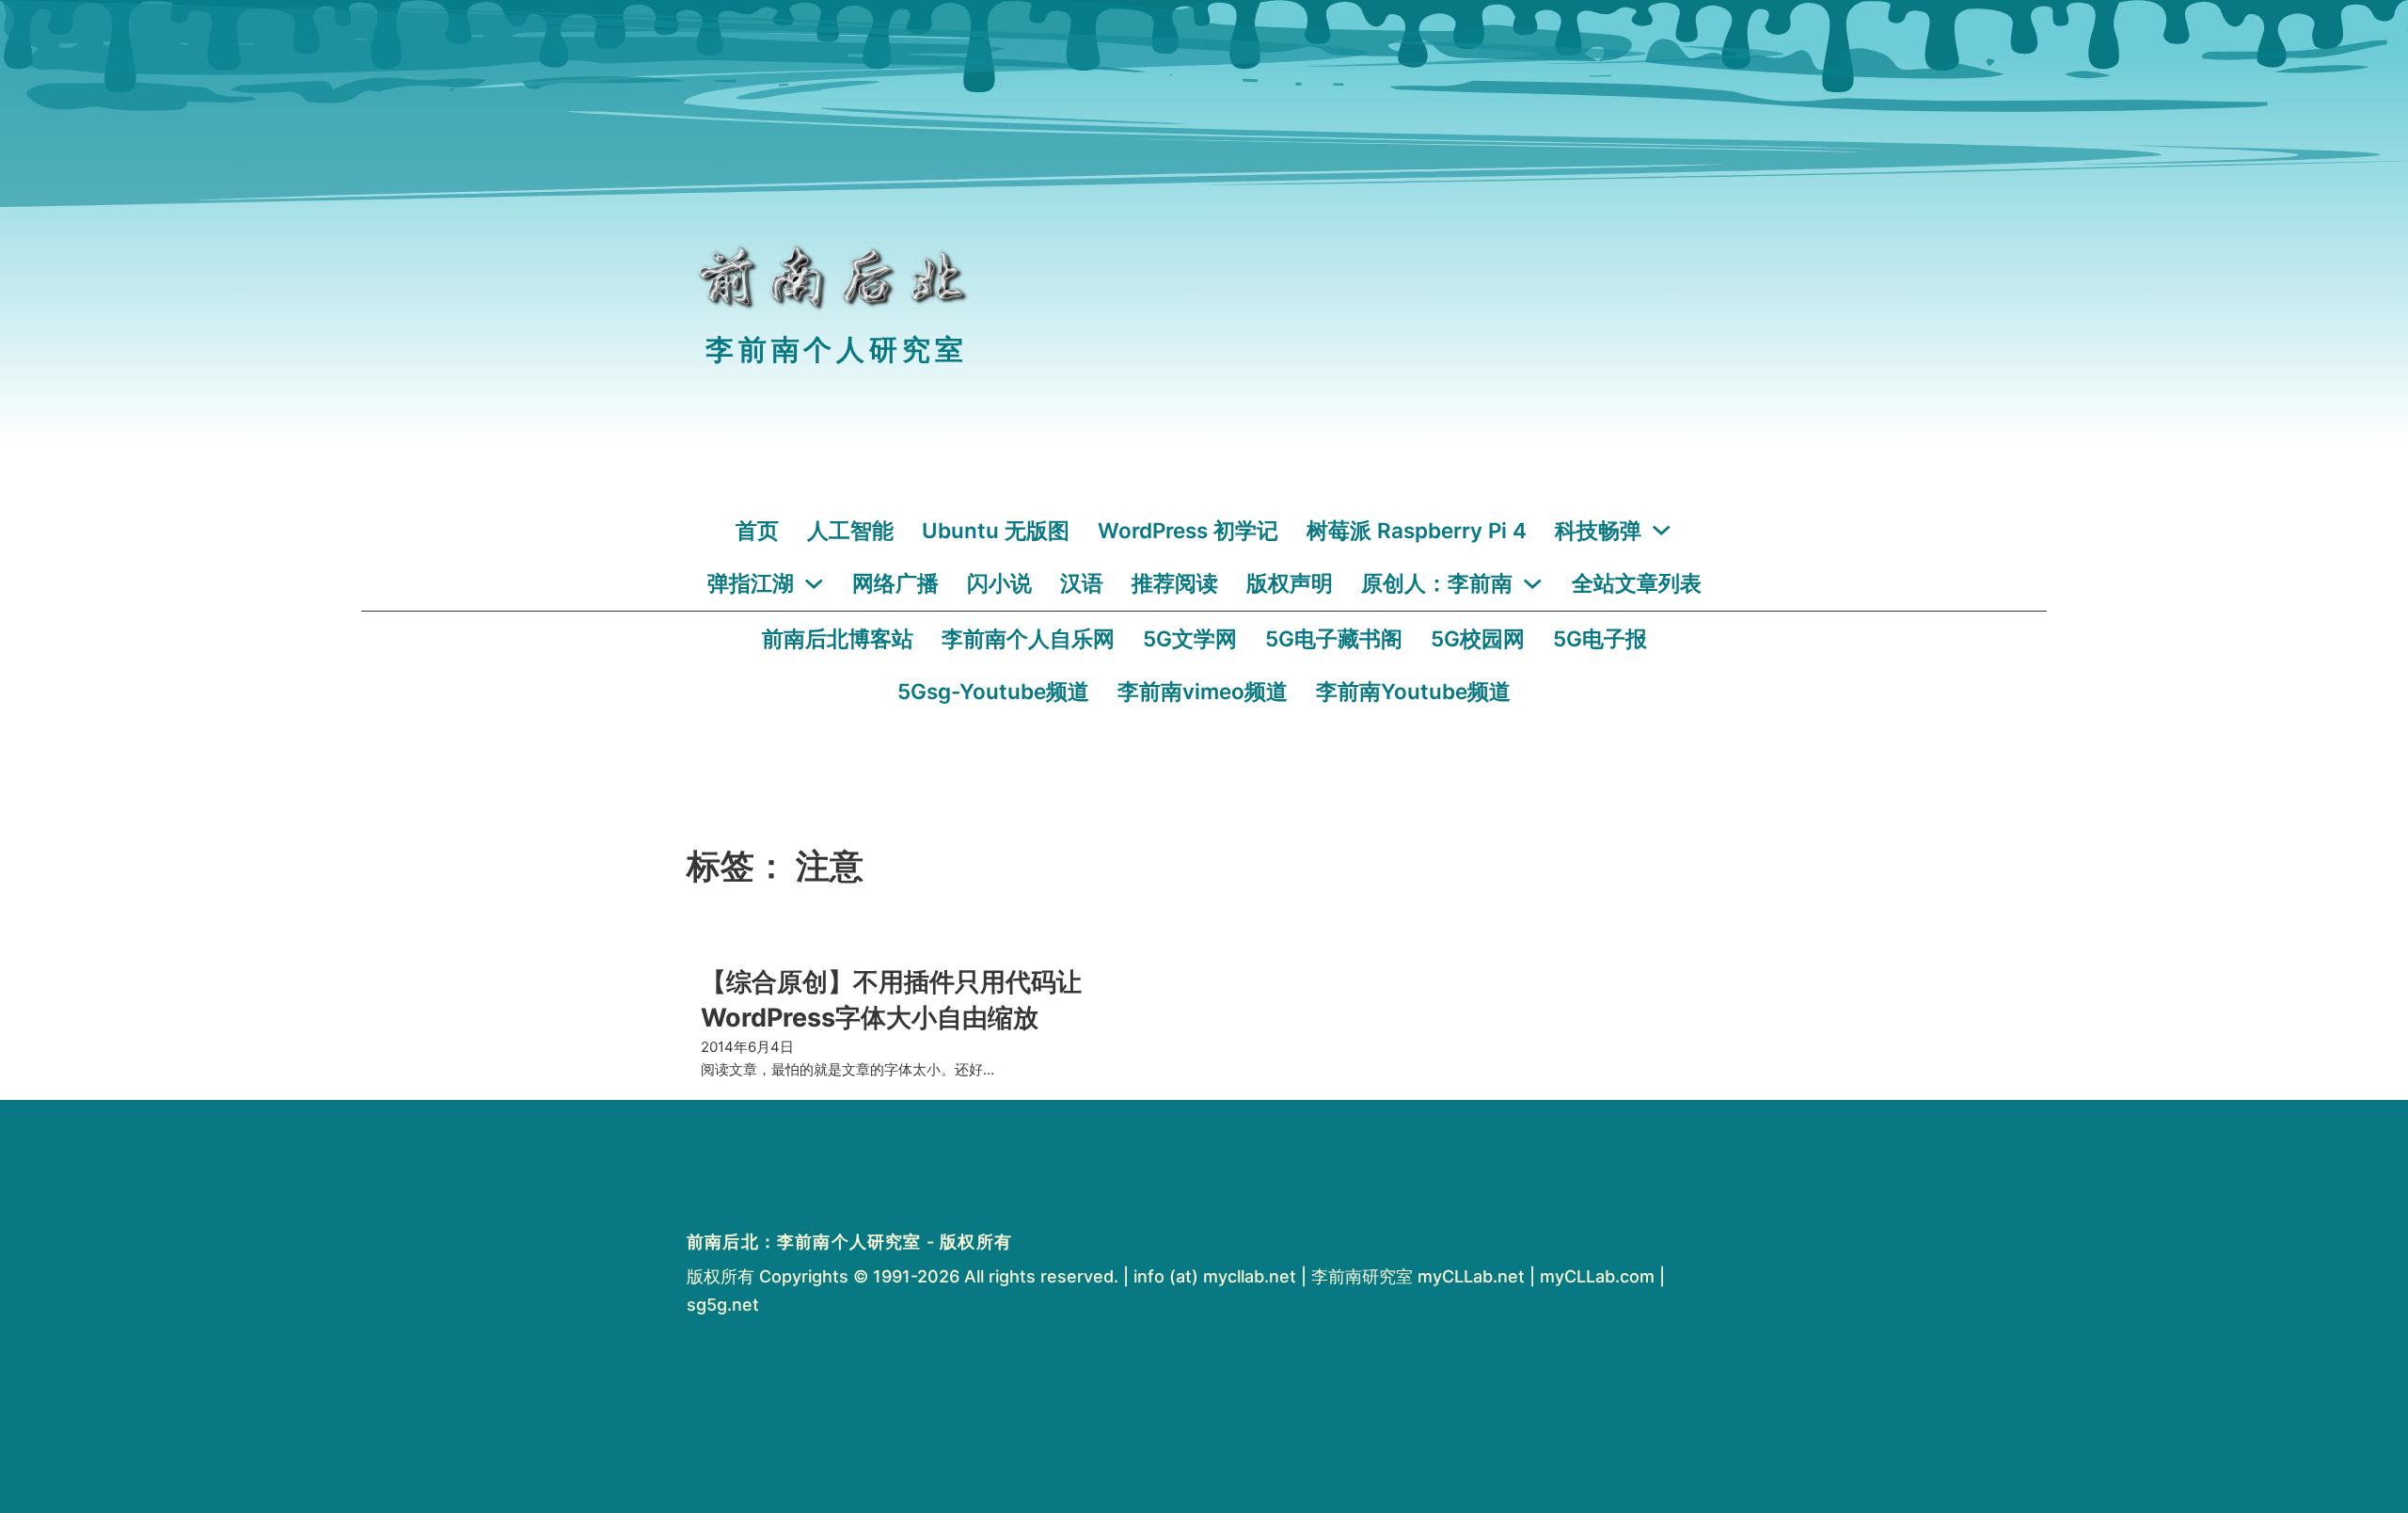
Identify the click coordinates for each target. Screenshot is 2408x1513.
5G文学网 (1190, 638)
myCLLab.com (1597, 1276)
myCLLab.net (1471, 1276)
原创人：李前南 (1437, 583)
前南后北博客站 (838, 638)
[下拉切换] (1662, 530)
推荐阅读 (1175, 583)
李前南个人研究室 (836, 350)
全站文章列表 (1637, 583)
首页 (757, 530)
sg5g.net (723, 1305)
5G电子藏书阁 (1334, 638)
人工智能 (850, 530)
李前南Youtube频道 (1413, 691)
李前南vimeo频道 (1203, 691)
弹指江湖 (751, 583)
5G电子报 (1600, 638)
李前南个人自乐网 (1028, 638)
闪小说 (999, 583)
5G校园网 (1478, 638)
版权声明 (1290, 583)
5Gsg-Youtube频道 (993, 691)
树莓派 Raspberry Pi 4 (1417, 530)
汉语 (1082, 583)
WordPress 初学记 (1188, 530)
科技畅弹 (1598, 530)
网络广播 (895, 583)
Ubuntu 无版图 (996, 530)
